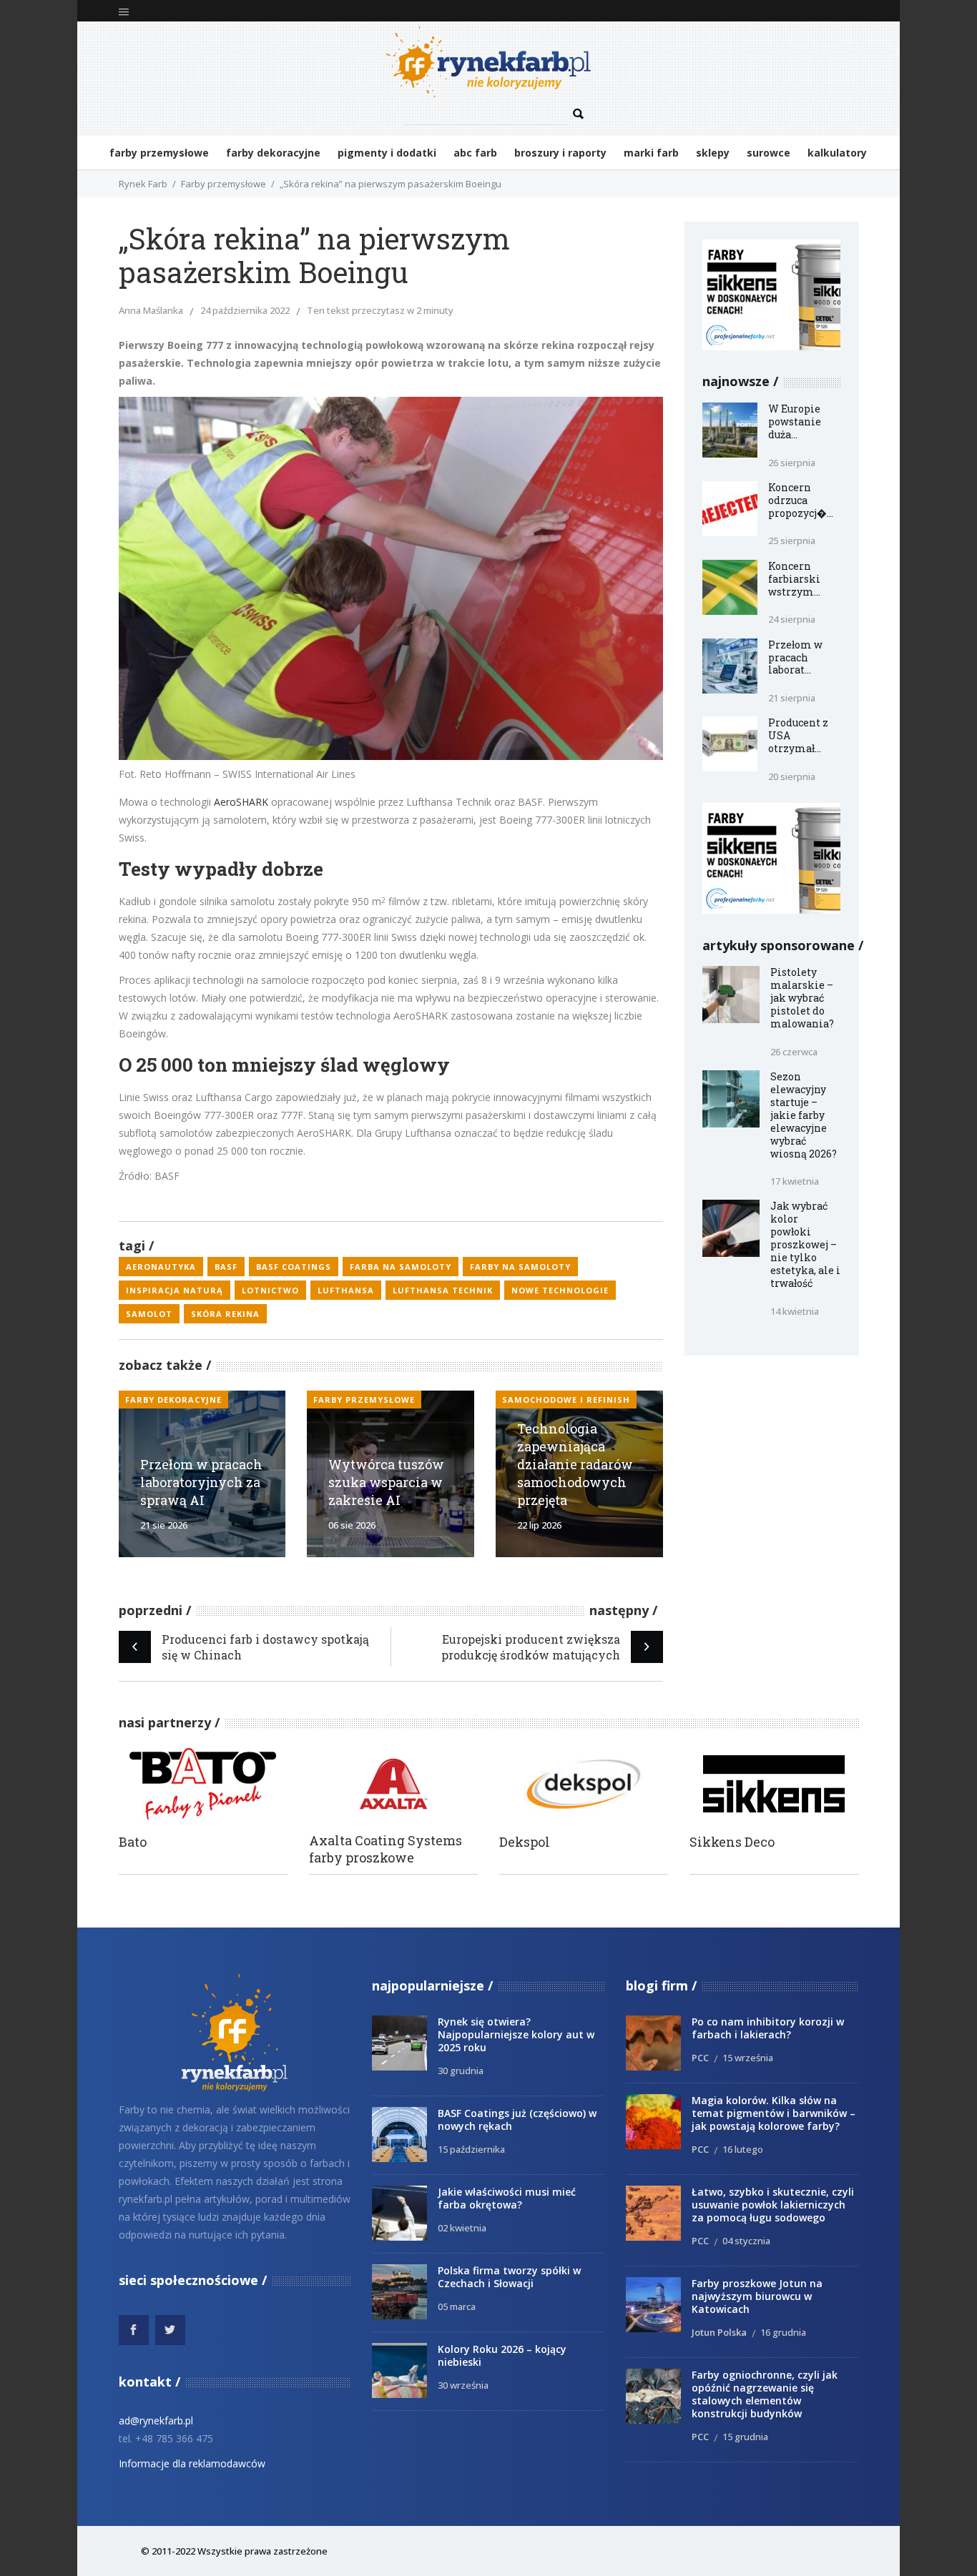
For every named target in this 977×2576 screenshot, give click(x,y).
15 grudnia (745, 2437)
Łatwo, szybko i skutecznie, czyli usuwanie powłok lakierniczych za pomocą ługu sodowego (773, 2205)
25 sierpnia (792, 541)
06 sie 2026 (352, 1525)
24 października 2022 (245, 310)
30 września (463, 2385)
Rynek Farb (143, 184)
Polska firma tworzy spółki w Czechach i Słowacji (509, 2277)
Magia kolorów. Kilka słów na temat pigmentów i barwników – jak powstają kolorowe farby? (774, 2113)
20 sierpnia (792, 776)
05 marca (457, 2306)
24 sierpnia (792, 619)
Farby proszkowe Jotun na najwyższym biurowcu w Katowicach (757, 2296)
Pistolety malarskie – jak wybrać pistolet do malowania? (802, 998)
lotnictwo (270, 1290)
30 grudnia (461, 2071)
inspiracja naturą (175, 1290)
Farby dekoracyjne (173, 1400)
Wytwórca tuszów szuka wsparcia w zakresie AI (386, 1482)
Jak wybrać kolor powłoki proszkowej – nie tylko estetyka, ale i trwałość (805, 1244)
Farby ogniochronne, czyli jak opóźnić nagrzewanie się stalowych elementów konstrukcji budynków (765, 2394)
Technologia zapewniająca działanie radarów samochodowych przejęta (575, 1464)
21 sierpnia (792, 698)
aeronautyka (161, 1267)
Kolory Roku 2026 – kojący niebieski (502, 2355)
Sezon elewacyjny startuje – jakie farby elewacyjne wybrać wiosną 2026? (804, 1115)
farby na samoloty (520, 1267)
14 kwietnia (795, 1311)
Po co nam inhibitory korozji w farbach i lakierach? (768, 2028)
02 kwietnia (462, 2228)
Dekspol (525, 1842)
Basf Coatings (294, 1267)
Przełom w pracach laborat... (795, 657)
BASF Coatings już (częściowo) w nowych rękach (517, 2119)
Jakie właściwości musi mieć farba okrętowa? (507, 2198)
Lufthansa (346, 1290)
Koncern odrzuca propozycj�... (801, 500)
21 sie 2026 (164, 1525)
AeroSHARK (241, 802)
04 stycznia (746, 2241)
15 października (471, 2149)
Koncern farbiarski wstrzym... (794, 579)
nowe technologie (560, 1290)
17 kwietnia (795, 1181)
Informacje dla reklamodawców (192, 2463)
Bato (133, 1842)
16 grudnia (783, 2332)
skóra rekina (225, 1314)
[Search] (578, 114)
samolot (149, 1314)
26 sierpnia (792, 463)
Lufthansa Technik (443, 1290)
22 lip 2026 (539, 1525)
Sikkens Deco (732, 1842)
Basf (226, 1267)
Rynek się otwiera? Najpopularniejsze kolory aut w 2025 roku (516, 2034)
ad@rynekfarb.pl (156, 2420)
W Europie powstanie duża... (795, 421)
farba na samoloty (401, 1267)
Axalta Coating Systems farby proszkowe (386, 1849)
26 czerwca (794, 1052)
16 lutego (743, 2149)
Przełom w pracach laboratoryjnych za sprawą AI (201, 1482)
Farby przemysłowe (224, 184)
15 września (748, 2058)
